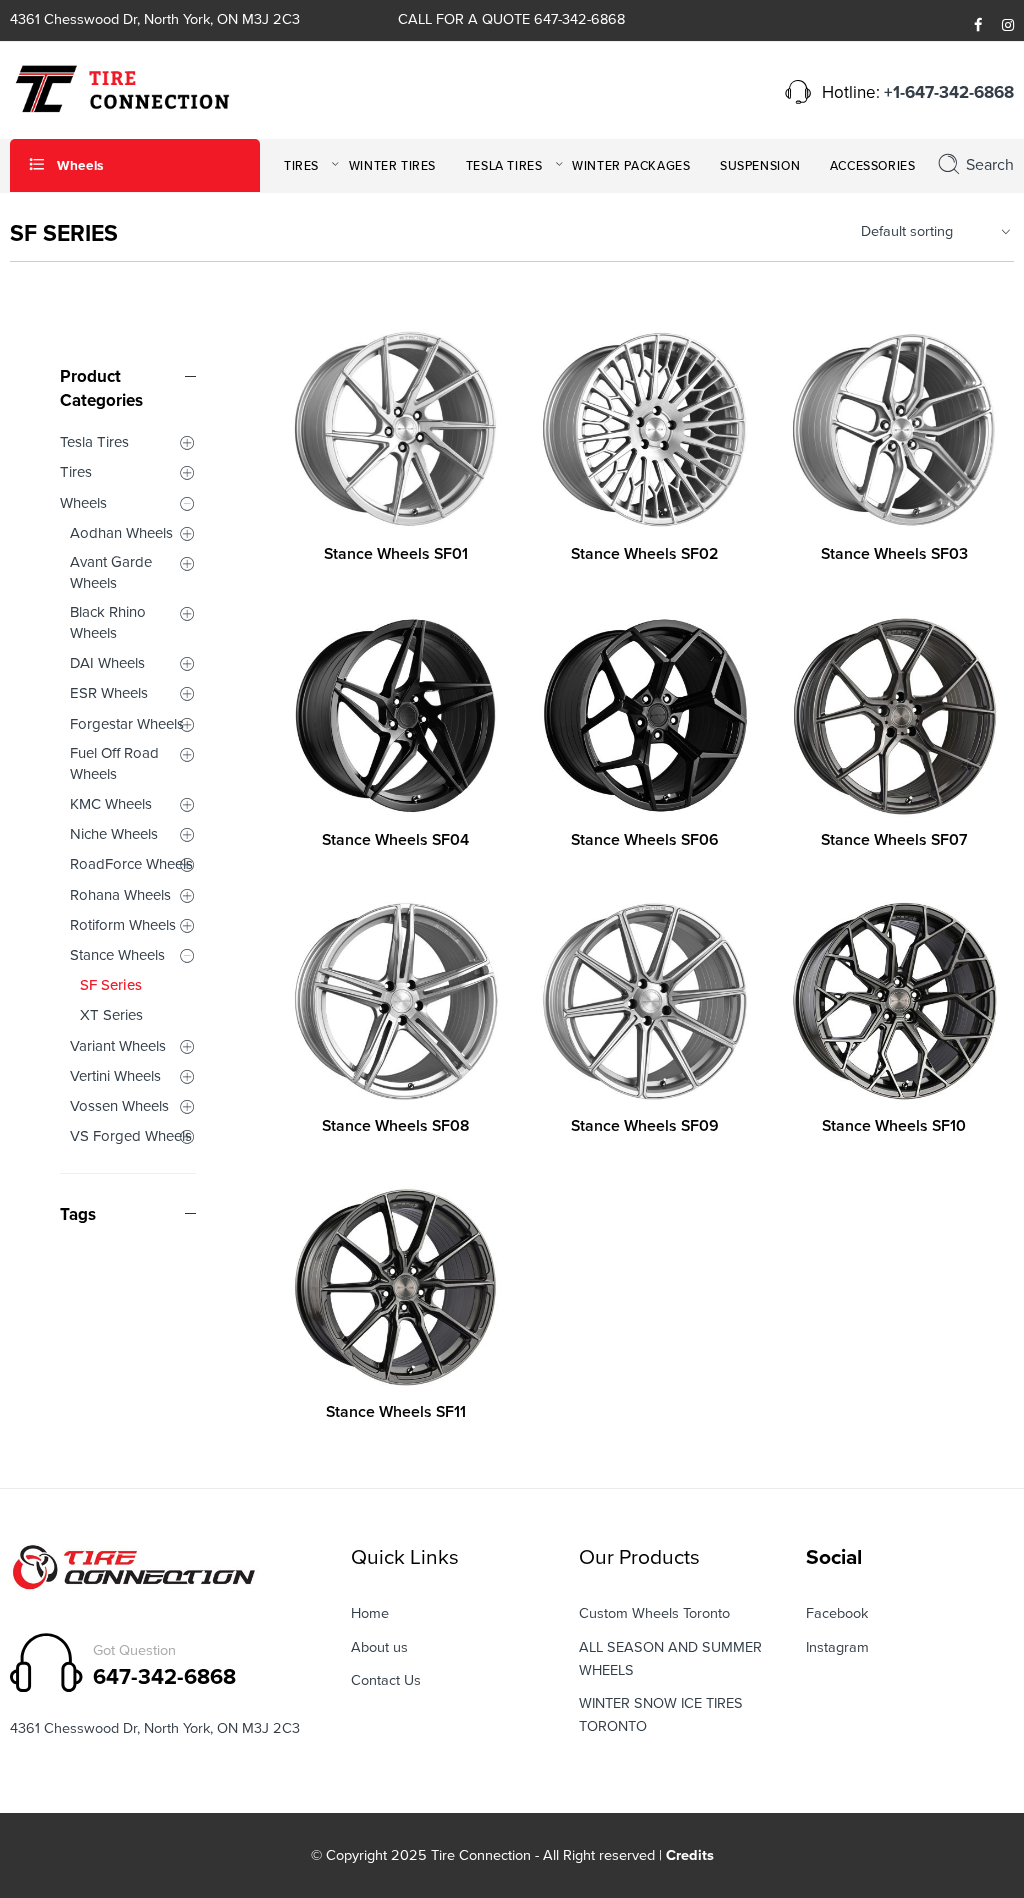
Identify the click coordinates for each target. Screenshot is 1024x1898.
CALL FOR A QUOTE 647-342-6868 (511, 19)
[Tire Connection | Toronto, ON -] (120, 88)
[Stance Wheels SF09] (644, 1001)
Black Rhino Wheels (108, 622)
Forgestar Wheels (127, 724)
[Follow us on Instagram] (1008, 26)
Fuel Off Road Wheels (114, 763)
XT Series (111, 1015)
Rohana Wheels (120, 895)
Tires (76, 472)
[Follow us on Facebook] (978, 26)
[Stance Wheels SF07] (894, 715)
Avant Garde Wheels (111, 572)
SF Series (111, 985)
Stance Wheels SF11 (396, 1412)
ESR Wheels (109, 693)
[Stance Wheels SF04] (395, 715)
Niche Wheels (114, 834)
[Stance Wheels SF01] (395, 429)
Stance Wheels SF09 (645, 1126)
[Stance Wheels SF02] (644, 429)
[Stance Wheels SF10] (894, 1001)
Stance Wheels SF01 (396, 554)
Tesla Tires (94, 442)
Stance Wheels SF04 (395, 840)
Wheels (83, 503)
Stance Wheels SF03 (894, 554)
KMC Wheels (111, 804)
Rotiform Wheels (123, 925)
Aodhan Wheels (121, 533)
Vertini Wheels (115, 1076)
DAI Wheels (107, 663)
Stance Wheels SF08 (395, 1126)
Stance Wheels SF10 (894, 1126)
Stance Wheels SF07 (894, 840)
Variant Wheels (118, 1046)
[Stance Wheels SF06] (644, 715)
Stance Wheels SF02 (644, 554)
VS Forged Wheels (131, 1136)
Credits (690, 1855)
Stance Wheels (117, 955)
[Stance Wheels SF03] (894, 429)
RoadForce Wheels (131, 864)
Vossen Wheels (119, 1106)
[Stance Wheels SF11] (395, 1287)
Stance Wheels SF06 (645, 840)
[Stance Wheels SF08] (395, 1001)
